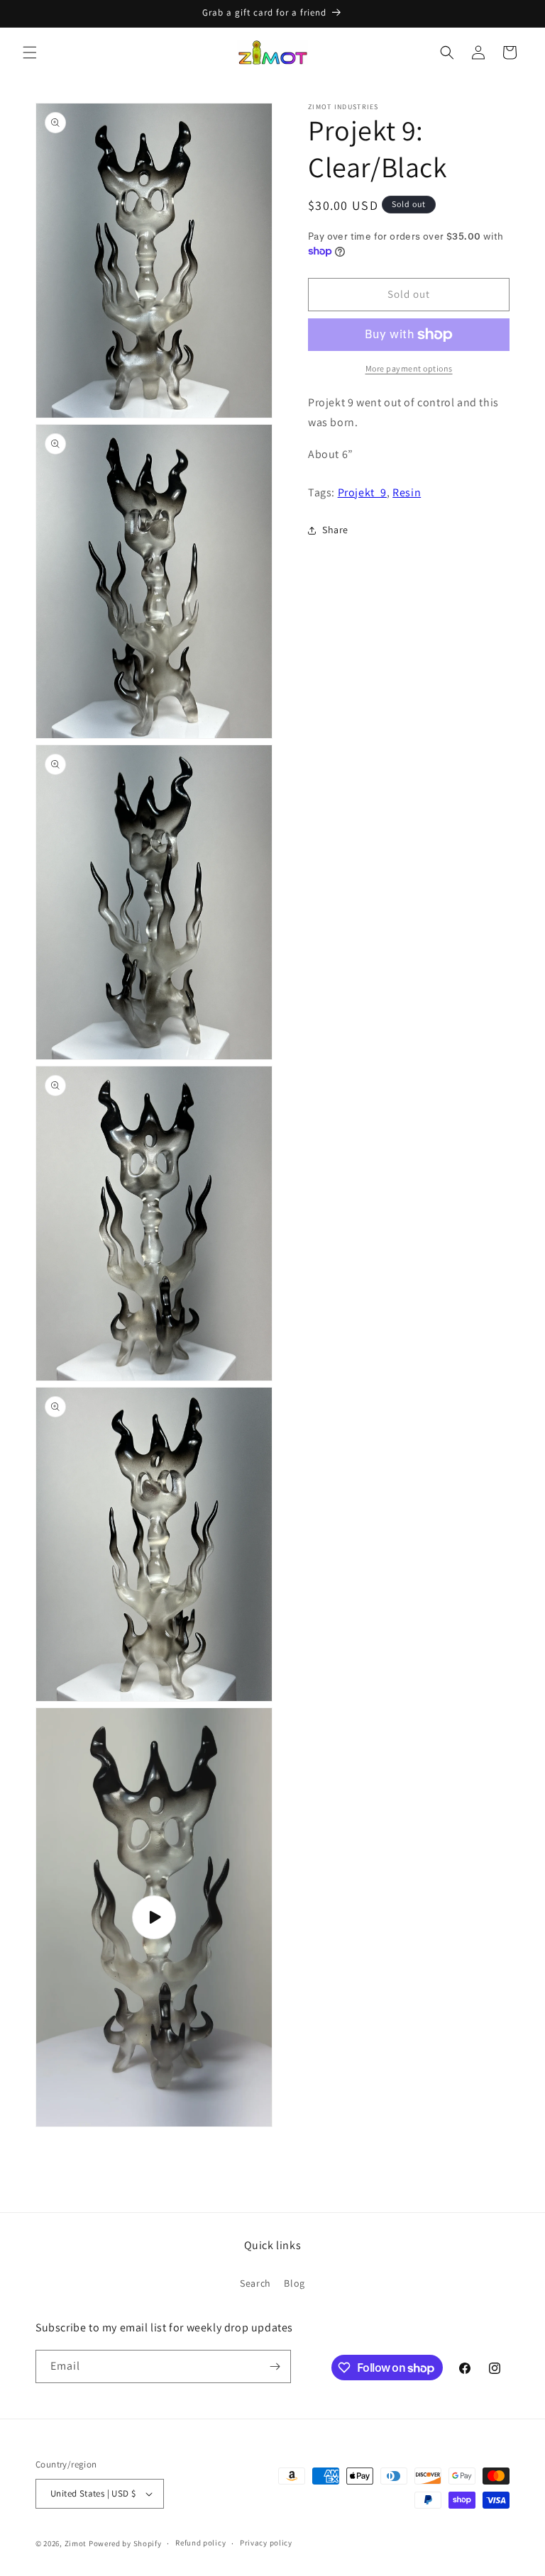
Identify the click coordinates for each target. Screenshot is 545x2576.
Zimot (76, 2543)
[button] (30, 52)
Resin (407, 492)
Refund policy (200, 2543)
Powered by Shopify (125, 2543)
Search (255, 2283)
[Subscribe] (275, 2366)
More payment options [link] (409, 368)
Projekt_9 (362, 492)
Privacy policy (266, 2543)
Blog (294, 2283)
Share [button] (335, 530)
